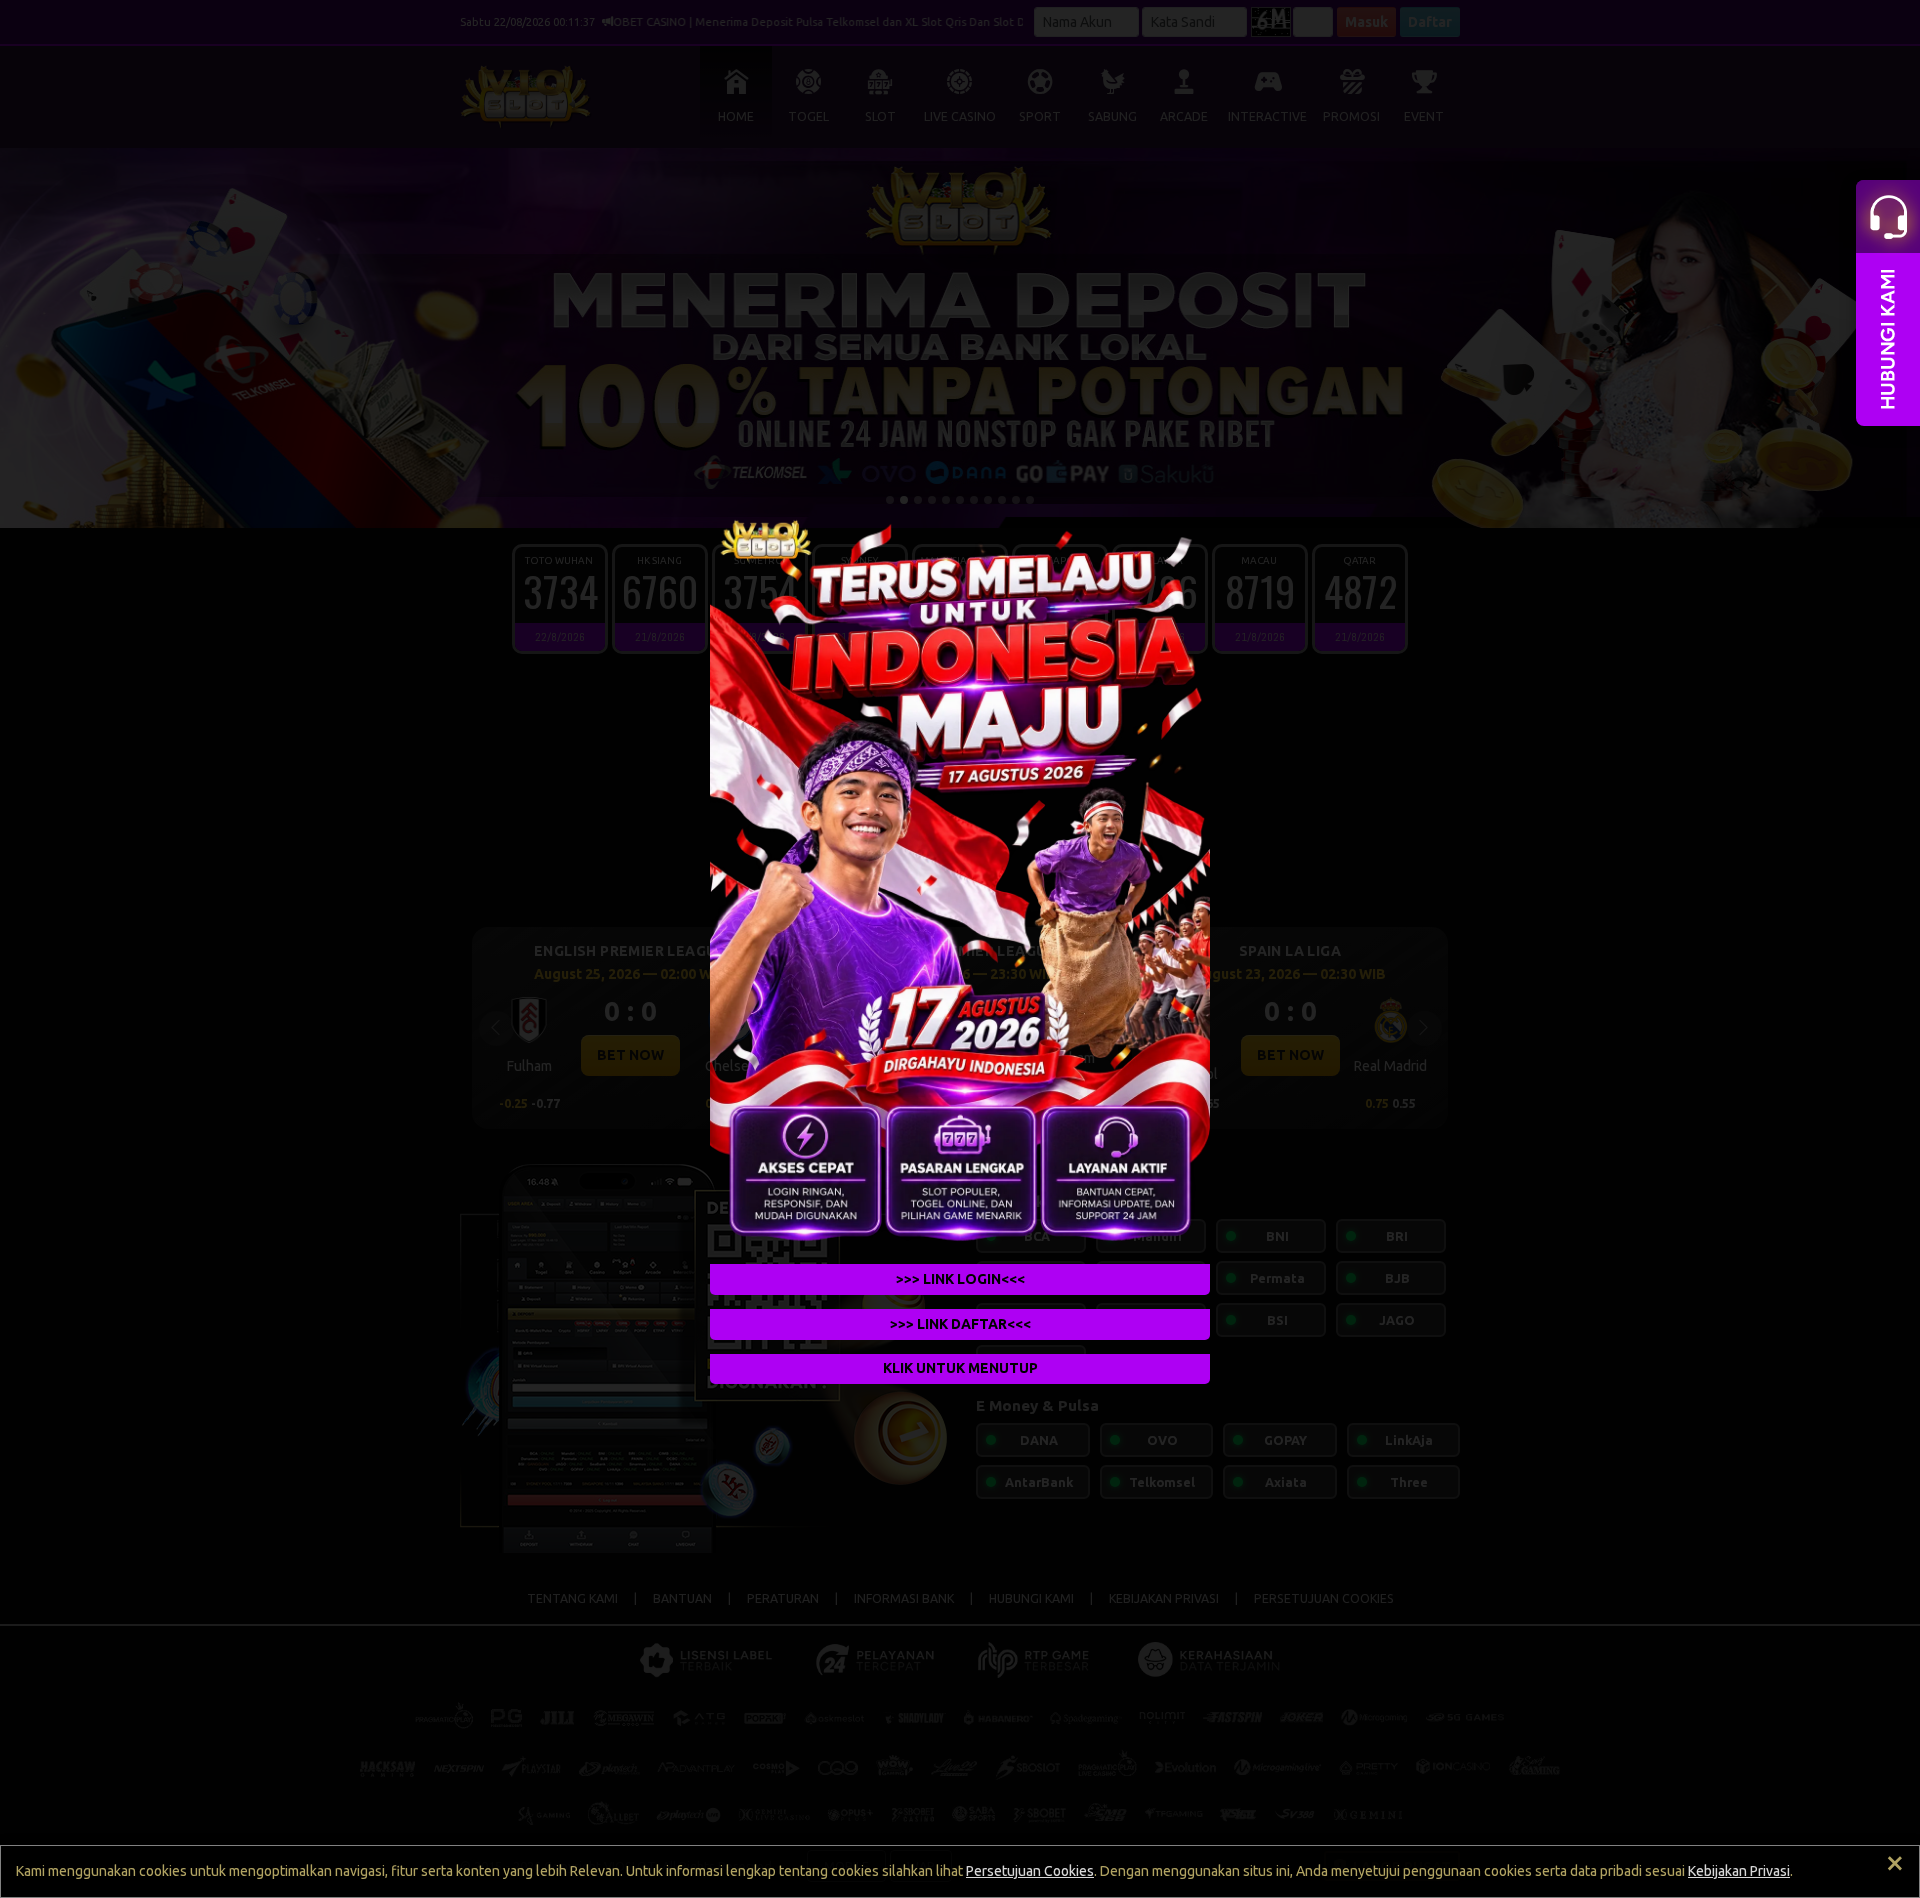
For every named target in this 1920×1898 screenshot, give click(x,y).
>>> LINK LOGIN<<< (960, 1279)
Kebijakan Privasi (1739, 1871)
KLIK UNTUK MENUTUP (960, 1368)
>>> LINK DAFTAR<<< (960, 1324)
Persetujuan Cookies (1030, 1871)
